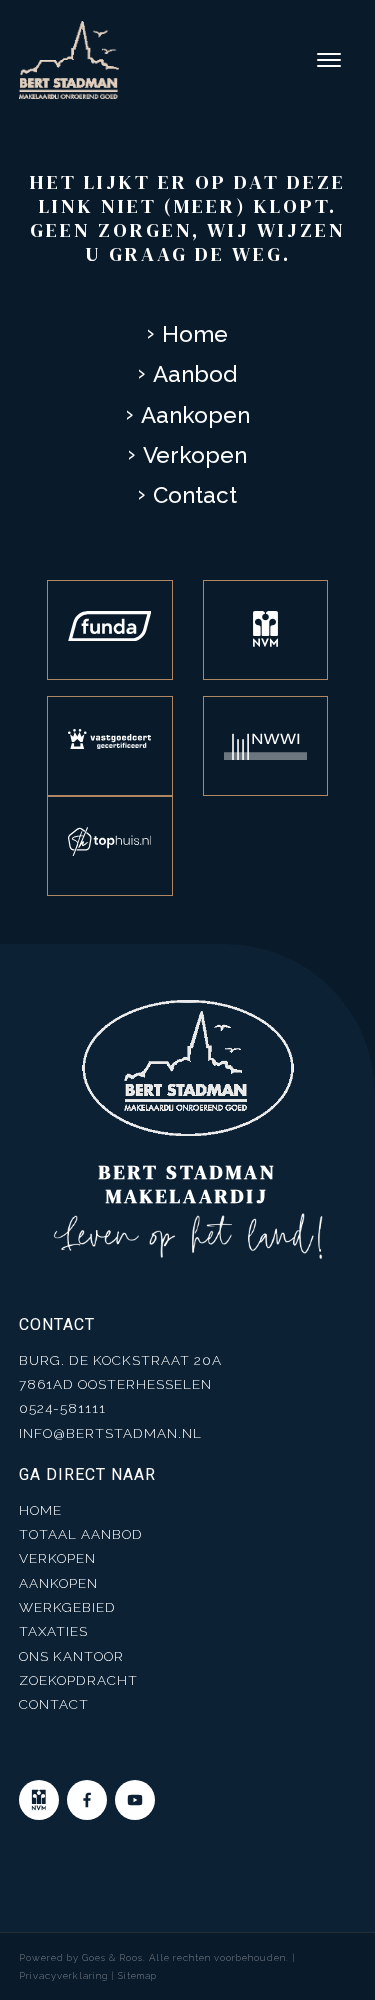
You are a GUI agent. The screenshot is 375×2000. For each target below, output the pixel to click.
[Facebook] (87, 1800)
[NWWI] (266, 746)
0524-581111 (62, 1408)
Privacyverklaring (63, 1975)
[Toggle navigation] (328, 60)
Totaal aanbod (81, 1534)
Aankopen (195, 415)
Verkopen (195, 455)
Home (195, 334)
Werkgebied (67, 1607)
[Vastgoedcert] (110, 746)
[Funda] (110, 630)
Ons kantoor (71, 1656)
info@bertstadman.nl (110, 1433)
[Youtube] (135, 1800)
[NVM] (266, 630)
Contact (195, 495)
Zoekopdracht (78, 1680)
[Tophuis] (110, 846)
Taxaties (53, 1631)
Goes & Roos (112, 1957)
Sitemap (137, 1975)
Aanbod (195, 374)
